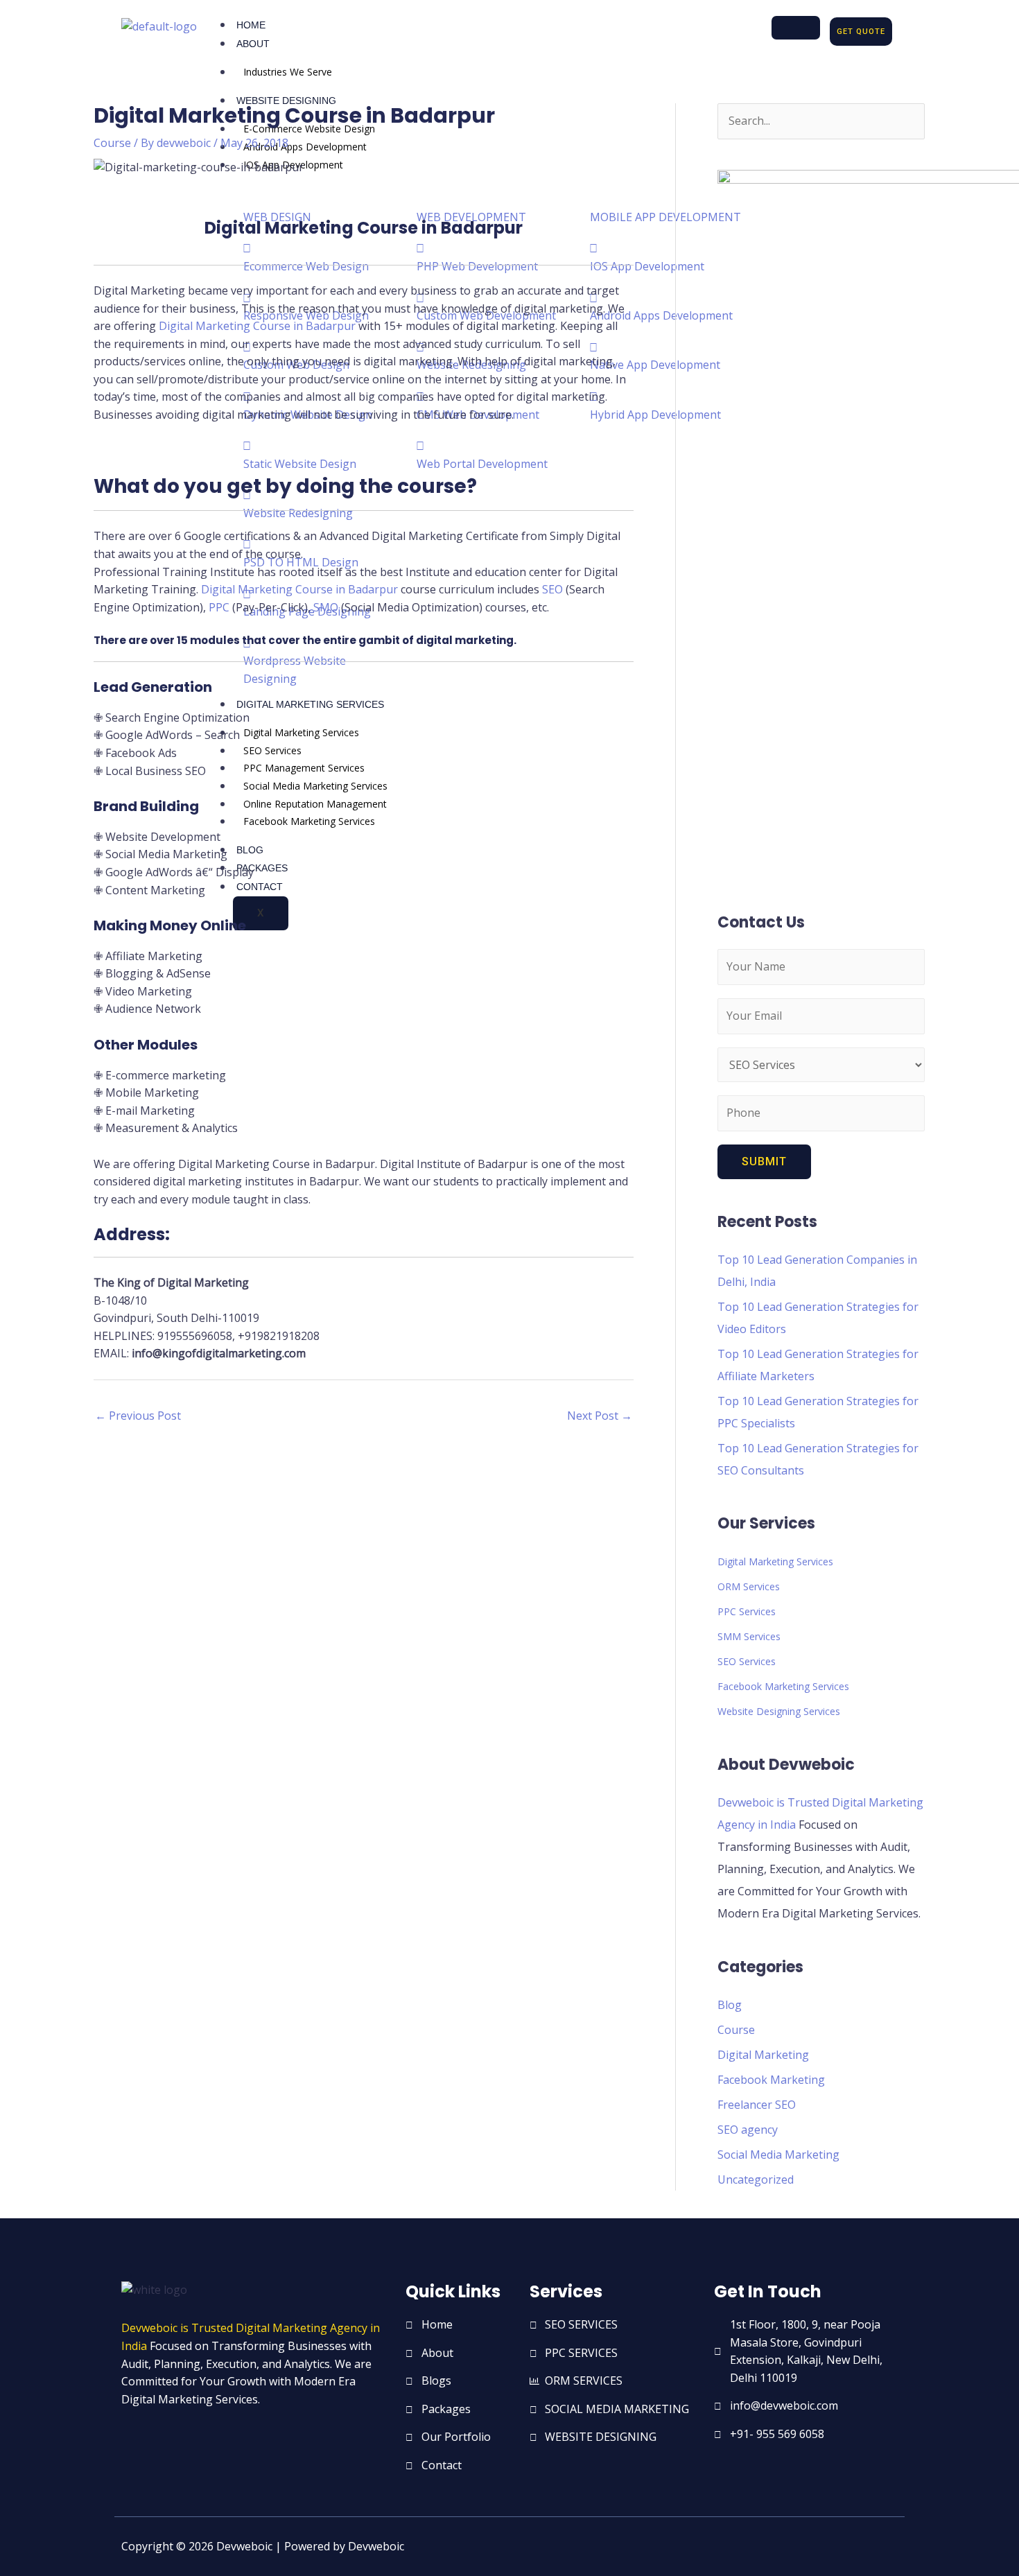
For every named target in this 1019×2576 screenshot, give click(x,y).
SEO (552, 589)
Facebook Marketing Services (783, 1686)
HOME (251, 25)
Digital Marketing (763, 2055)
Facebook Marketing (771, 2080)
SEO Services (747, 1661)
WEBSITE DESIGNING (286, 101)
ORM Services (749, 1586)
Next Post (600, 1416)
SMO (326, 607)
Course (112, 143)
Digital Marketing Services (775, 1561)
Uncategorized (756, 2179)
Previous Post (138, 1416)
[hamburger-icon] (796, 28)
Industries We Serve (288, 72)
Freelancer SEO (757, 2105)
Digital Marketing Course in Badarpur (259, 326)
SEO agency (748, 2130)
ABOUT (253, 44)
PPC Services (747, 1611)
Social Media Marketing (778, 2155)
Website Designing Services (779, 1711)
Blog (730, 2005)
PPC (219, 607)
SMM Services (749, 1636)
